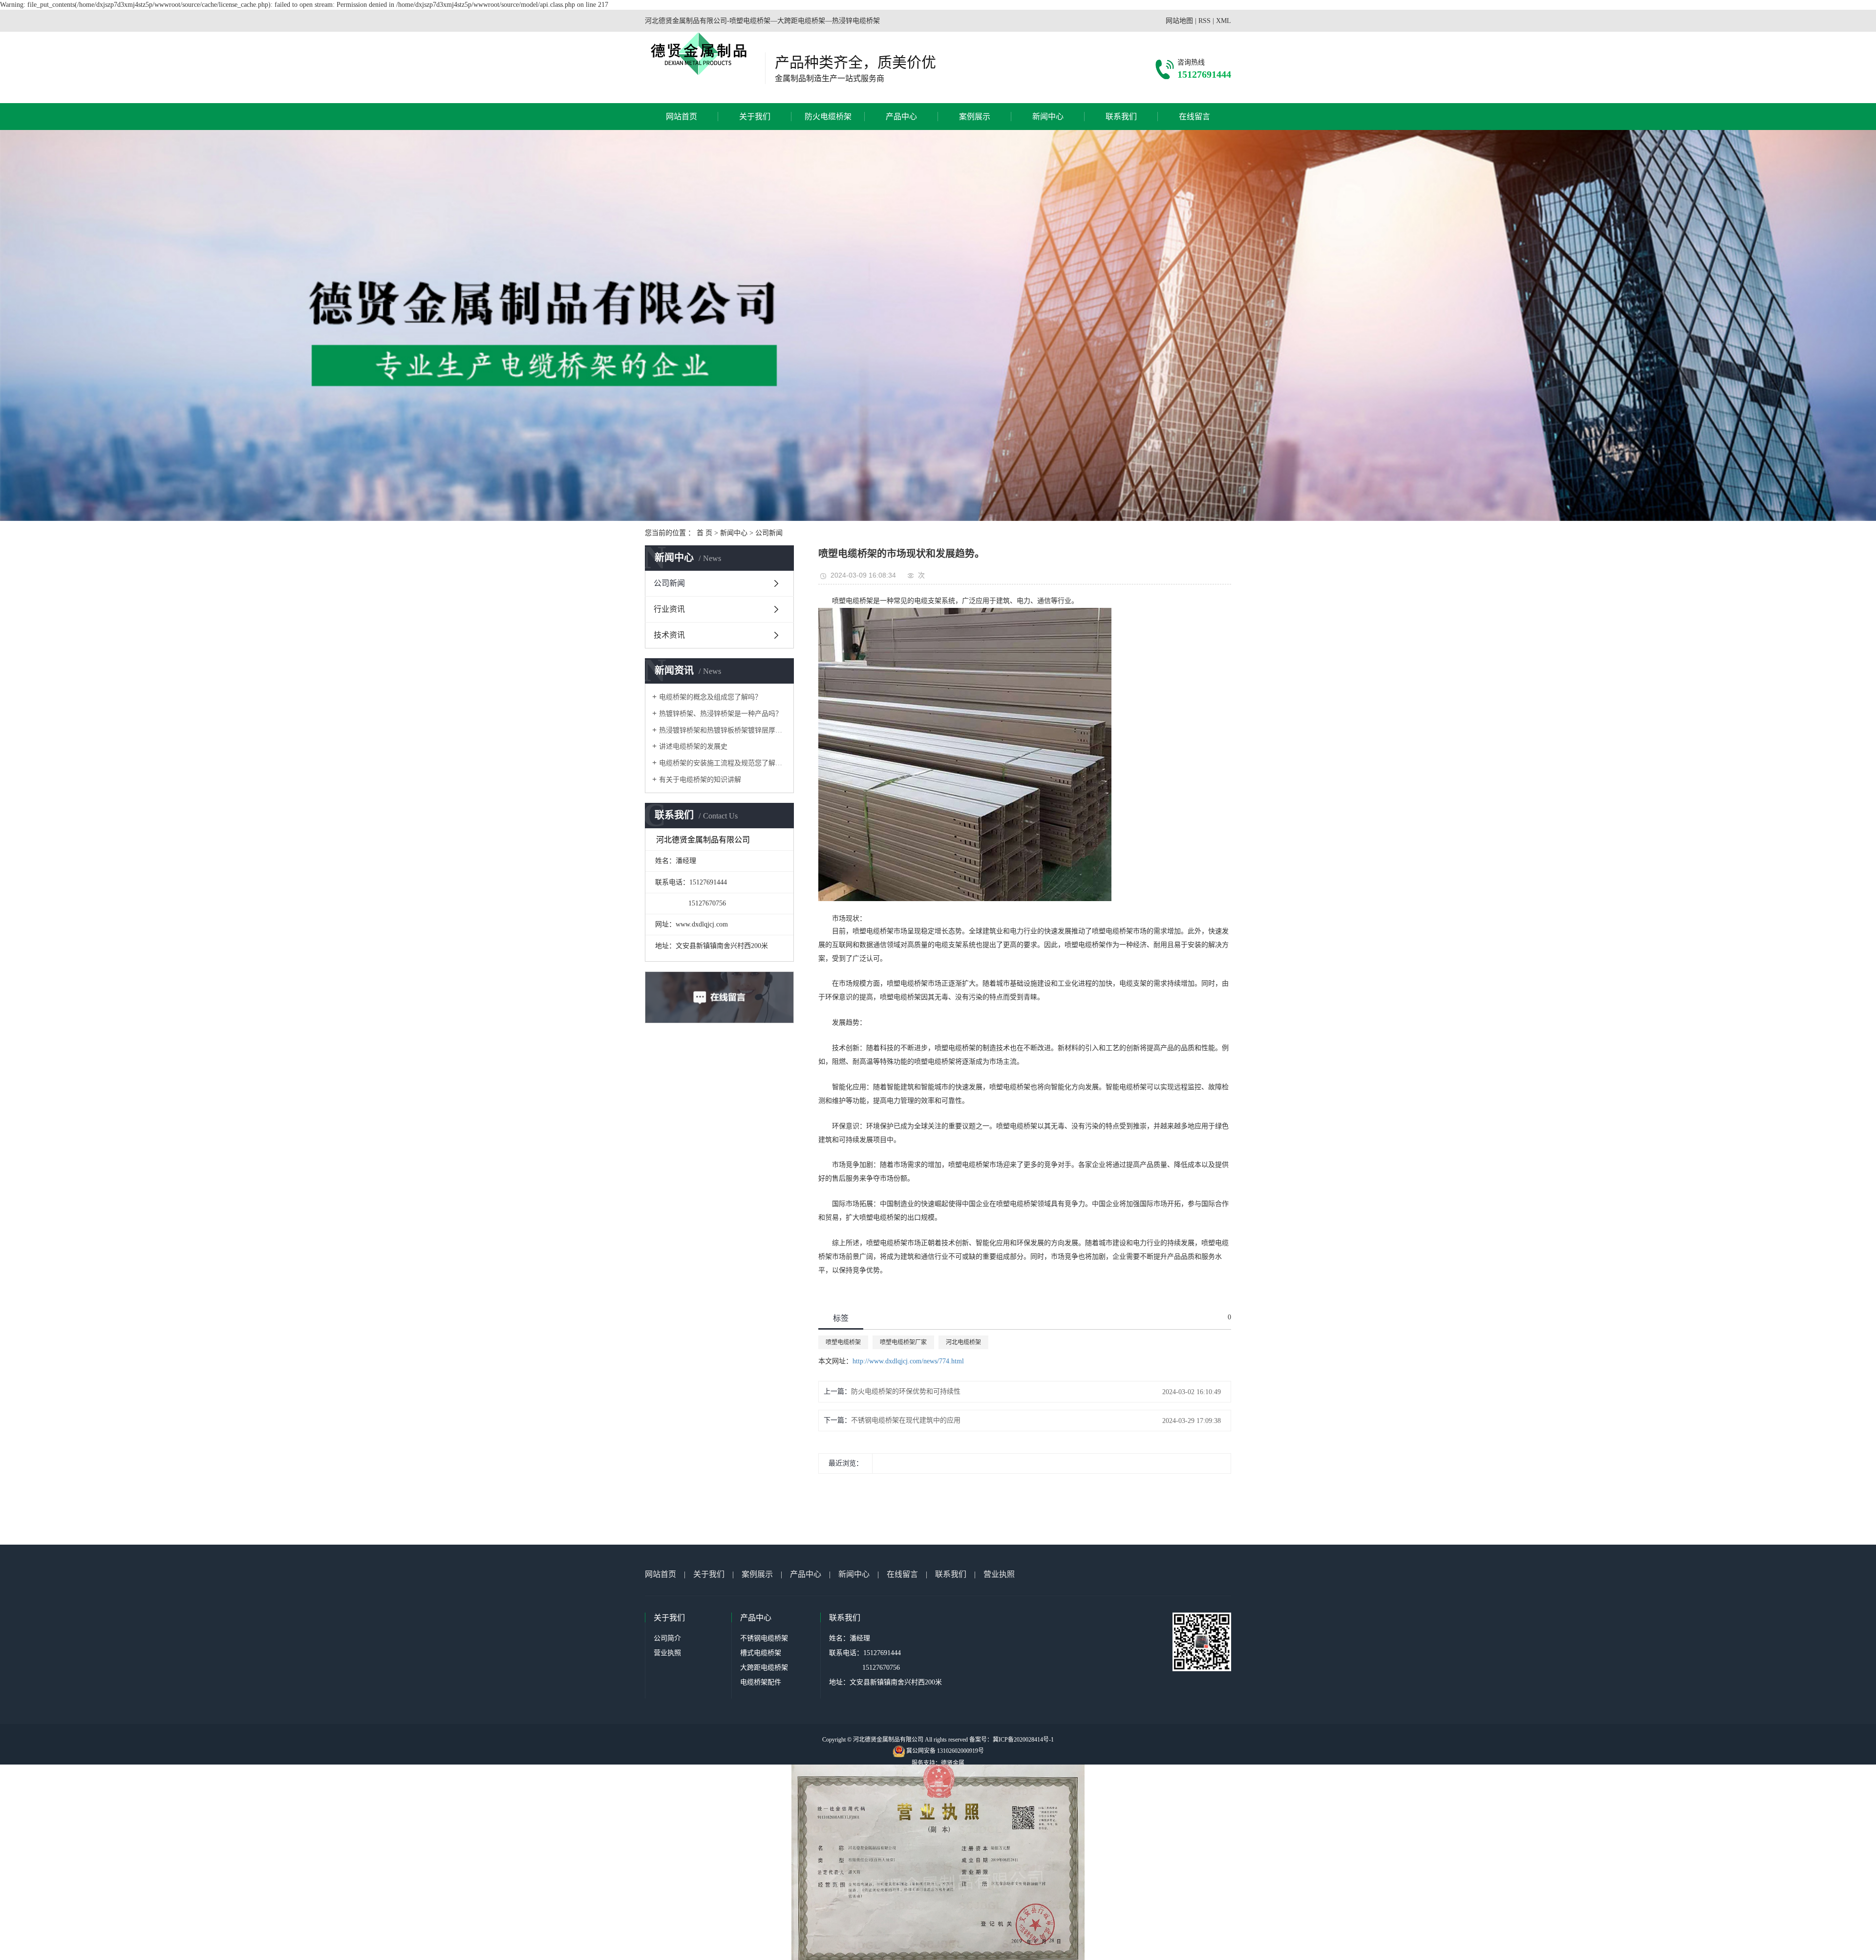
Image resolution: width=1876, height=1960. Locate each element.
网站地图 (1179, 21)
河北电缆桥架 (963, 1342)
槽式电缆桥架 (761, 1653)
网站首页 (682, 117)
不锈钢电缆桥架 (764, 1638)
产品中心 (901, 117)
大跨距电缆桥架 (764, 1668)
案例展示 (975, 117)
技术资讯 (669, 635)
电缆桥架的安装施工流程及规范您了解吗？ (723, 763)
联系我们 (1121, 117)
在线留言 (1194, 117)
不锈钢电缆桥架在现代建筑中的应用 (906, 1420)
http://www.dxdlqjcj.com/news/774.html (908, 1361)
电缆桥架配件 (761, 1682)
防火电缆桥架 (828, 117)
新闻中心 (1048, 117)
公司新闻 (769, 533)
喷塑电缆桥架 (843, 1342)
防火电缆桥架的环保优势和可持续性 (906, 1391)
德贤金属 (953, 1763)
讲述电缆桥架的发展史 (693, 746)
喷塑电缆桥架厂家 (903, 1342)
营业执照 (999, 1574)
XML (1224, 21)
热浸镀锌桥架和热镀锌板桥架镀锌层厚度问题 (723, 730)
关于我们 (755, 117)
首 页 (704, 533)
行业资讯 (669, 609)
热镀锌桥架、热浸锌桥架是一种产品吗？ (721, 714)
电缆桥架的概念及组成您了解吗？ (710, 697)
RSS (1204, 21)
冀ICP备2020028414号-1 (1023, 1740)
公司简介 (667, 1638)
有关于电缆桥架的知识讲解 (700, 780)
